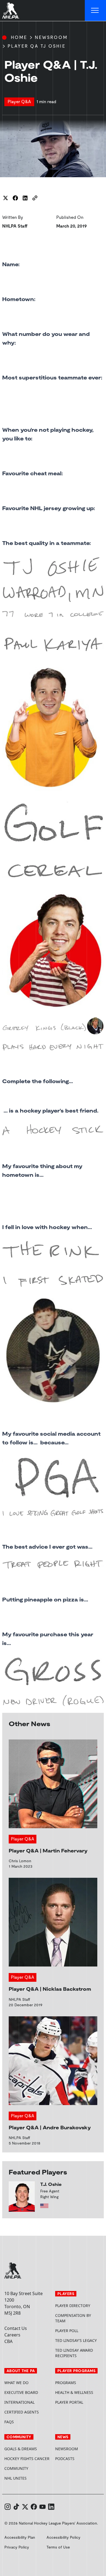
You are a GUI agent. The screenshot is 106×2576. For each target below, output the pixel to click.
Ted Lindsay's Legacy (76, 2340)
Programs (66, 2383)
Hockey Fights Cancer (27, 2459)
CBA (8, 2341)
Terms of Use (58, 2547)
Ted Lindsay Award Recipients (74, 2353)
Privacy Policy (17, 2547)
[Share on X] (5, 198)
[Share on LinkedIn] (25, 198)
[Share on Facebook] (15, 198)
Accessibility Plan (20, 2537)
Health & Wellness (74, 2392)
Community (16, 2468)
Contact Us (16, 2328)
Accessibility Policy (63, 2537)
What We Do (16, 2383)
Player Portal (78, 2402)
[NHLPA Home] (11, 11)
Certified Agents (22, 2412)
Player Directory (73, 2306)
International (19, 2402)
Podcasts (65, 2459)
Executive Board (21, 2392)
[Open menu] (95, 11)
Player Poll (67, 2331)
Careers (12, 2335)
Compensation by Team (73, 2318)
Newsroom (51, 37)
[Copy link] (35, 198)
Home (19, 37)
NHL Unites (28, 2478)
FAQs (9, 2422)
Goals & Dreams (21, 2449)
